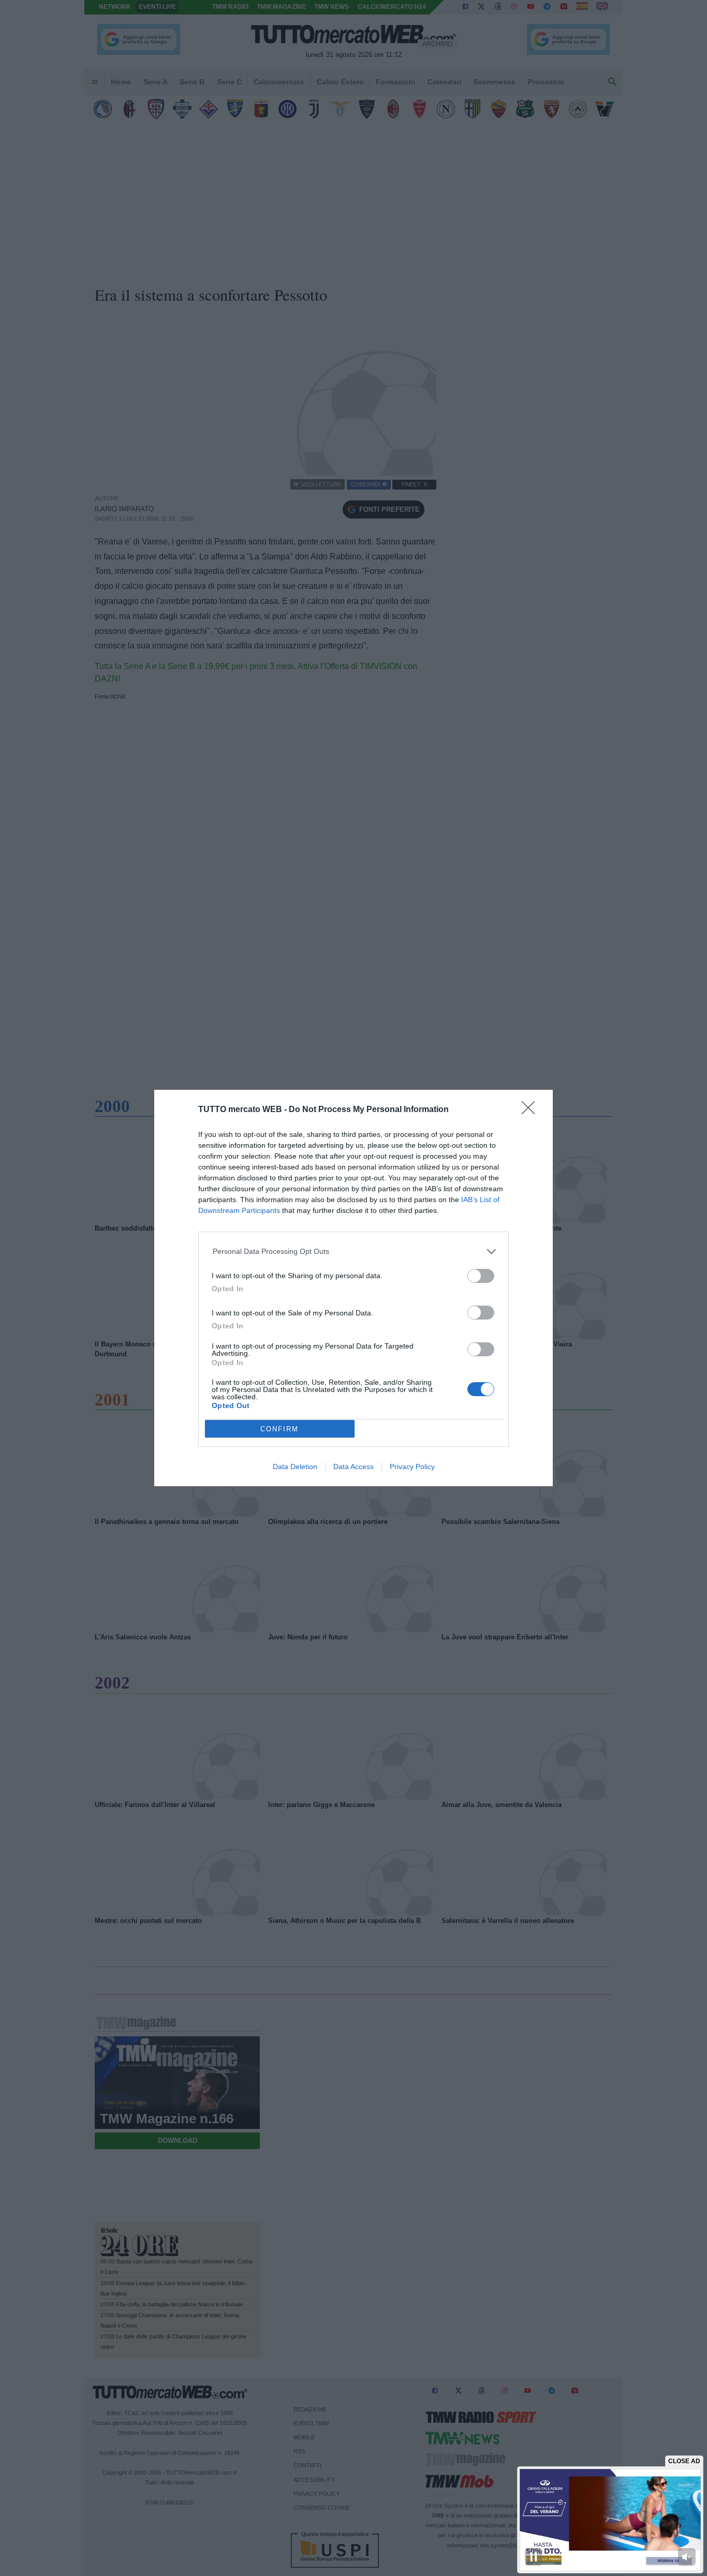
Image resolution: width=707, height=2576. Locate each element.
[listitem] (354, 1252)
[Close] (532, 1111)
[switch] (481, 1276)
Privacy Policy (412, 1467)
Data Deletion (295, 1467)
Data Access (353, 1467)
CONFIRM (279, 1429)
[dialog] (353, 1288)
